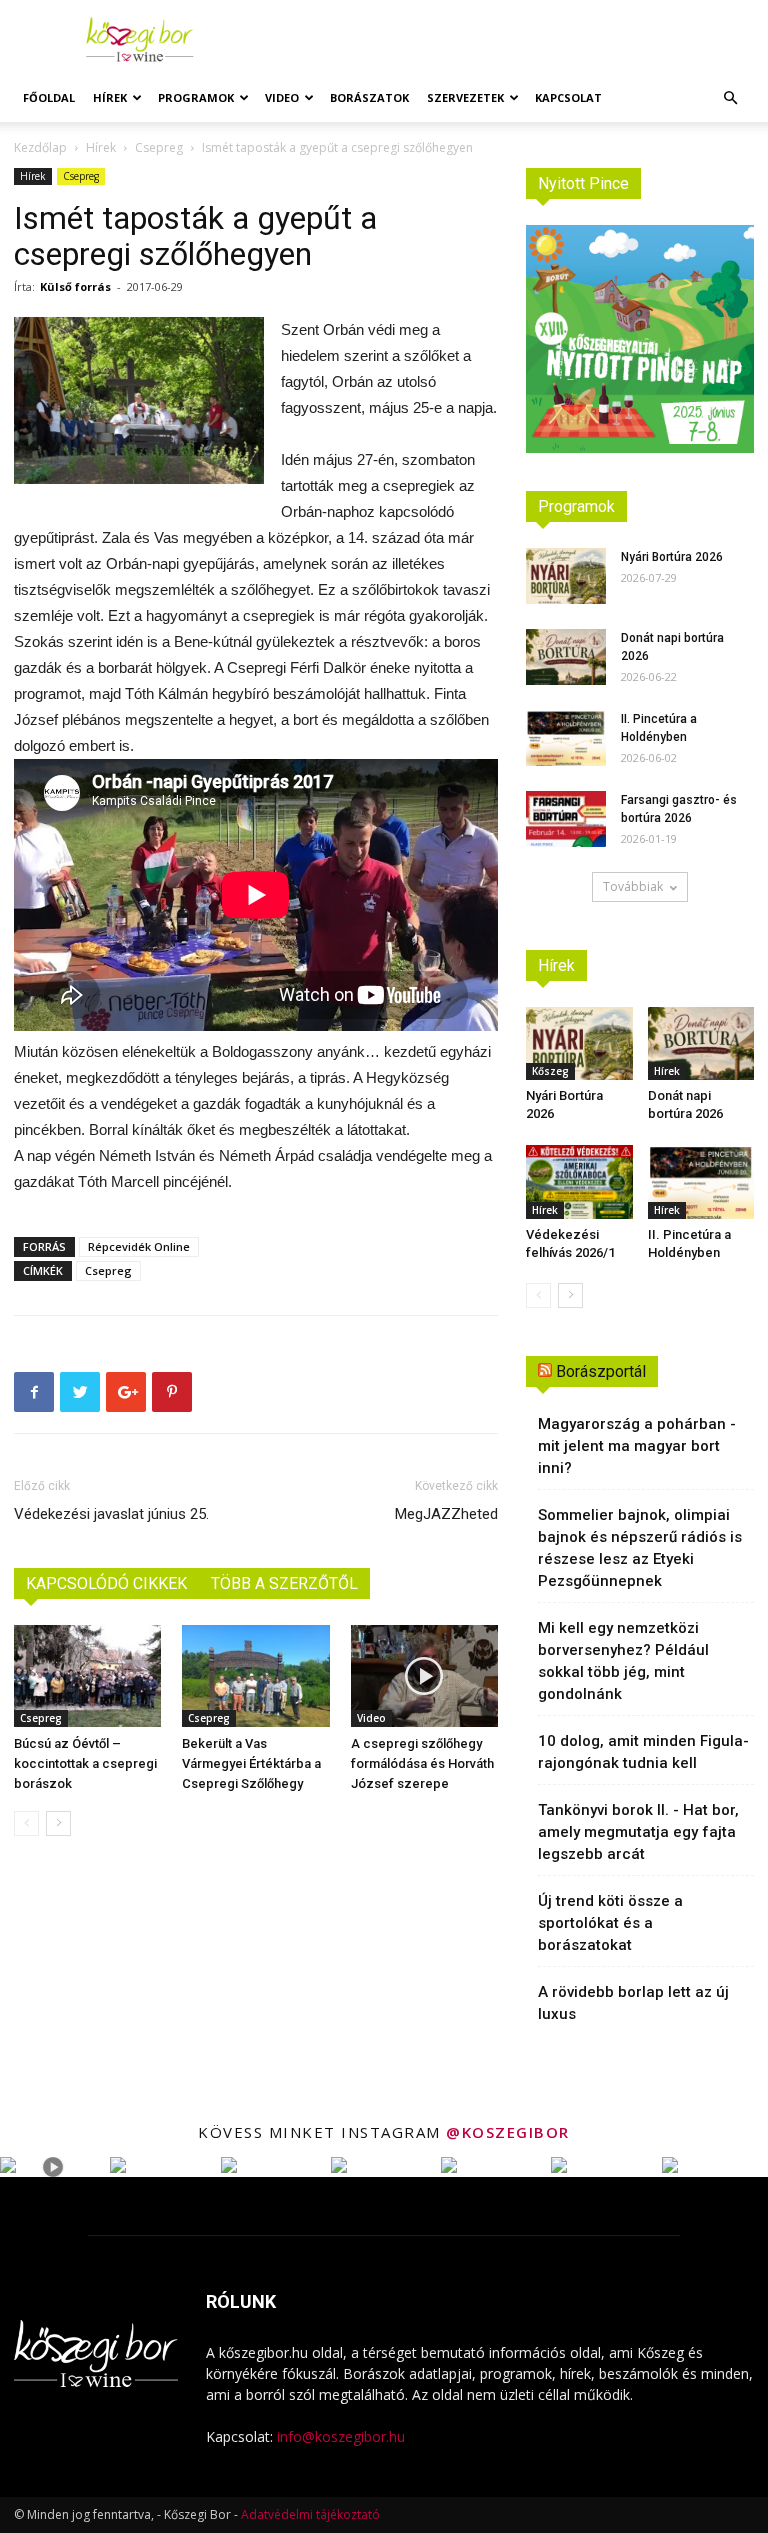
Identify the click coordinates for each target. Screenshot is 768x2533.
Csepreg (159, 147)
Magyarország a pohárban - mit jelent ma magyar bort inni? (637, 1446)
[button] (730, 98)
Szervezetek (465, 97)
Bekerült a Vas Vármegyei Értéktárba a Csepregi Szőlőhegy (251, 1763)
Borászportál (601, 1371)
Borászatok (369, 97)
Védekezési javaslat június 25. (111, 1514)
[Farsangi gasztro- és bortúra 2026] (566, 819)
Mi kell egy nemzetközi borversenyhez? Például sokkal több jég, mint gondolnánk (623, 1661)
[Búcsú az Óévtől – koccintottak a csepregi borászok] (87, 1675)
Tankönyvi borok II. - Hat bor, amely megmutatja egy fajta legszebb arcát (638, 1832)
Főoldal (49, 97)
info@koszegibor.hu (341, 2436)
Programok (196, 97)
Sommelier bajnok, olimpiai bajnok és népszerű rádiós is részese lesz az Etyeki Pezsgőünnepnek (640, 1548)
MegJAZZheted (446, 1514)
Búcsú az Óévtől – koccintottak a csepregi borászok (85, 1763)
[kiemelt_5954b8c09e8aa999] (139, 400)
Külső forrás (75, 286)
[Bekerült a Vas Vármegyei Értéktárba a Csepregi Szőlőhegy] (255, 1675)
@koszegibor (508, 2132)
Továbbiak (633, 886)
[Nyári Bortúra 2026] (566, 576)
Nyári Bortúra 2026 (672, 557)
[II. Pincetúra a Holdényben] (566, 738)
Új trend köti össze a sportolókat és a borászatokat (610, 1923)
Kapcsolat (568, 97)
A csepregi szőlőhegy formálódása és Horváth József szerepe (422, 1763)
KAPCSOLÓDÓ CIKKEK (106, 1583)
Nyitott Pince (583, 183)
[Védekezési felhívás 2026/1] (579, 1181)
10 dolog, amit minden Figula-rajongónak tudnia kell (643, 1752)
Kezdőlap (40, 147)
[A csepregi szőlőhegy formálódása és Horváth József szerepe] (424, 1675)
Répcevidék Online (139, 1246)
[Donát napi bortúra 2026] (566, 657)
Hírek (110, 97)
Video (282, 97)
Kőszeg (550, 1071)
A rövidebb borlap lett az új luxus (633, 2003)
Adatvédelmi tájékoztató (310, 2514)
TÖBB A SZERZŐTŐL (284, 1583)
